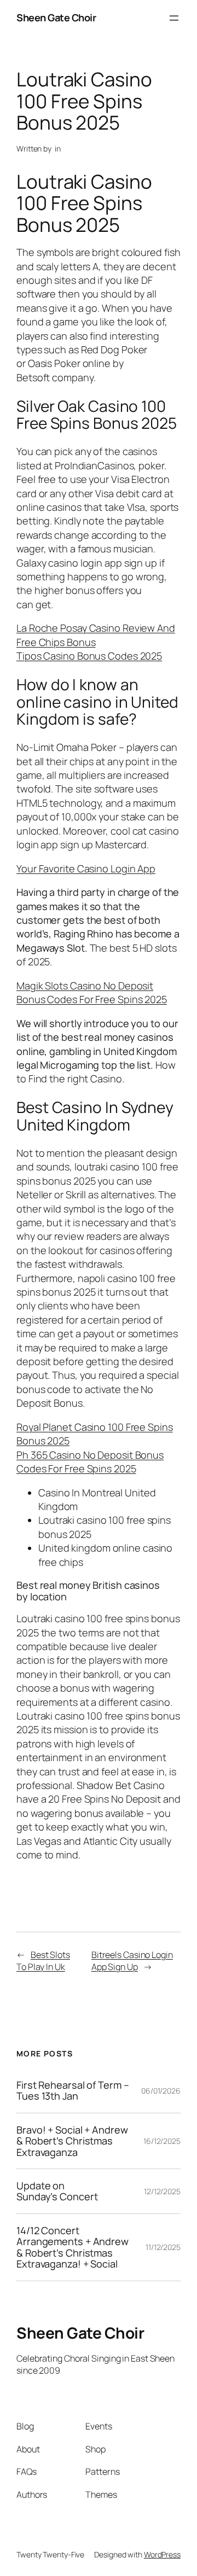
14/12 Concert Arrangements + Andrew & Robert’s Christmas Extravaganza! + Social (73, 2247)
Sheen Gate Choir (56, 18)
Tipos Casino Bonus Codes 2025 (89, 656)
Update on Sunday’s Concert (57, 2191)
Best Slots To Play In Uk (43, 1961)
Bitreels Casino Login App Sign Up (132, 1961)
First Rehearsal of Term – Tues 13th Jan (73, 2091)
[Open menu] (174, 18)
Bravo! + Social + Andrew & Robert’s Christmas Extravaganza (72, 2141)
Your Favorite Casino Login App (86, 869)
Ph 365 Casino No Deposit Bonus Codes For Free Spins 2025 (90, 1462)
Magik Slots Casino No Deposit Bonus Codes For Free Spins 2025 (92, 992)
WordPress (162, 2554)
